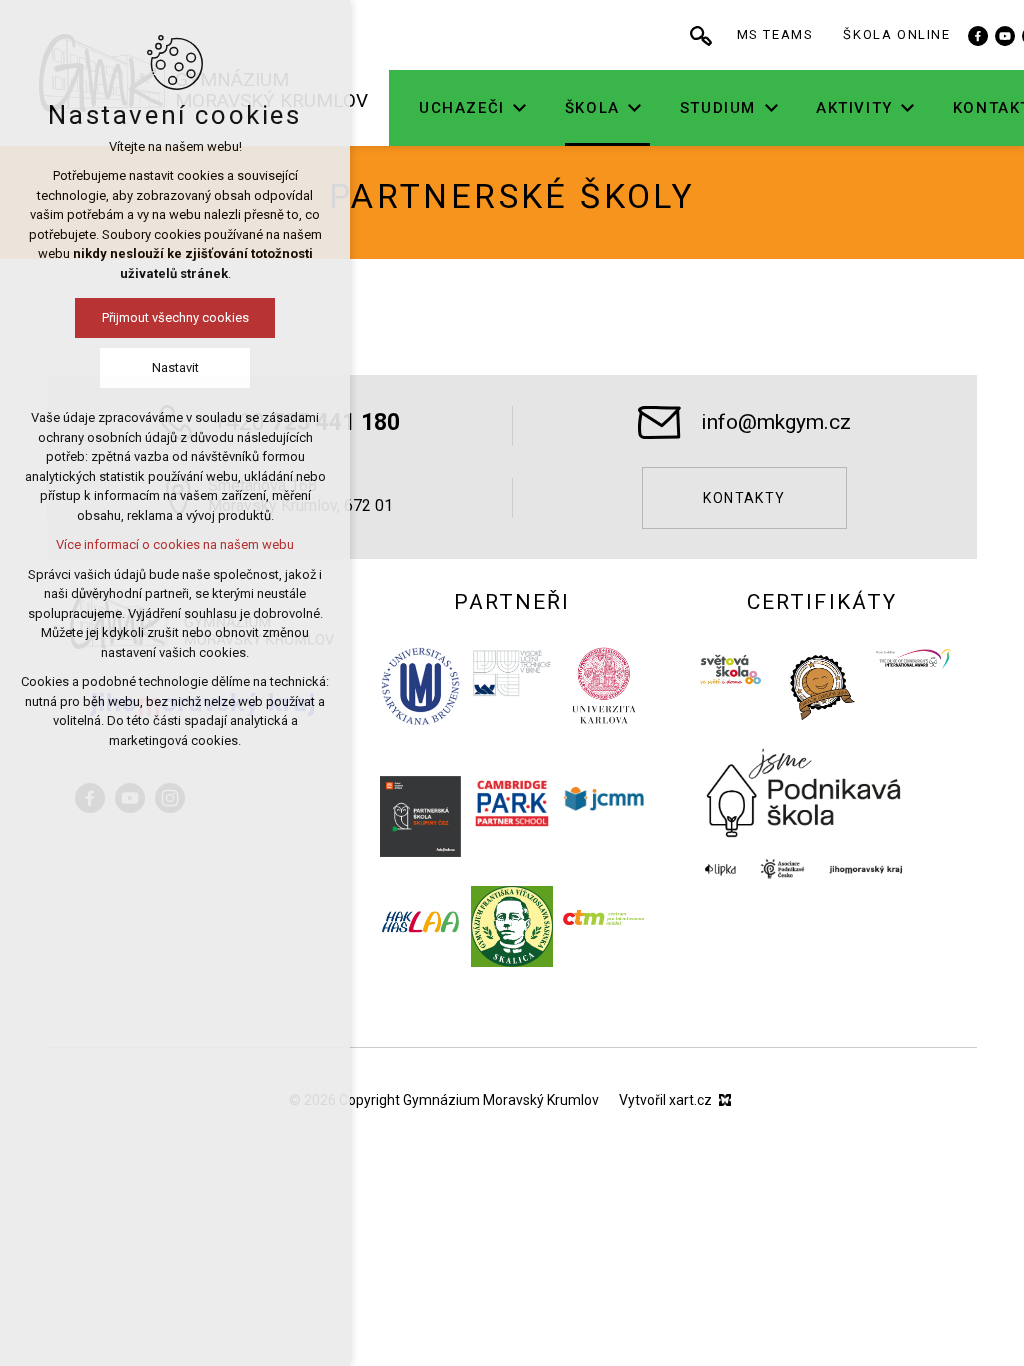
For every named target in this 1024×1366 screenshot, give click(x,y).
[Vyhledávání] (701, 35)
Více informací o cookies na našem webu (175, 544)
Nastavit (175, 367)
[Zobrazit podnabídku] (520, 108)
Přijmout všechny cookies (175, 317)
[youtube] (1005, 35)
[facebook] (978, 35)
